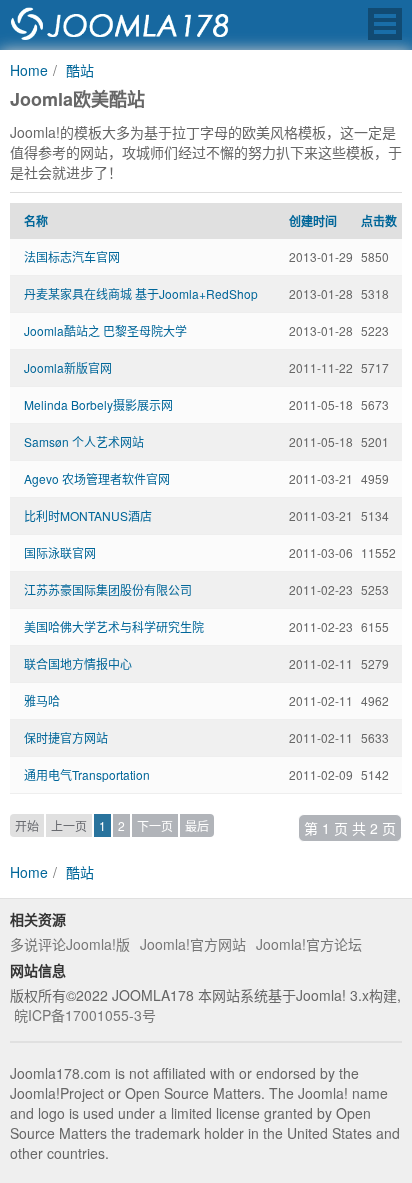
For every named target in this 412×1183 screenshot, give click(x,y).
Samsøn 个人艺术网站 (84, 441)
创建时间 (313, 221)
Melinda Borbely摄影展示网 (98, 404)
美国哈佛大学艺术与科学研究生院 (114, 626)
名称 (36, 221)
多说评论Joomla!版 (70, 944)
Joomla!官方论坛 (309, 944)
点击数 (379, 221)
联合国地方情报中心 (78, 663)
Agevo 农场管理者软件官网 (97, 478)
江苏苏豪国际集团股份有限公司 (108, 589)
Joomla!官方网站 (193, 944)
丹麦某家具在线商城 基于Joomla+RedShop (141, 293)
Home (29, 70)
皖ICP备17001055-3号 (85, 1015)
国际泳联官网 (60, 552)
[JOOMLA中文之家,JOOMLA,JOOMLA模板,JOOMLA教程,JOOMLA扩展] (120, 25)
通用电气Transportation (87, 774)
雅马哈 (42, 700)
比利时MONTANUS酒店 (88, 515)
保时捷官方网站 (66, 737)
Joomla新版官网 (68, 367)
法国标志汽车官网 (72, 256)
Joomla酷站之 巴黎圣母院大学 (105, 330)
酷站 (80, 70)
